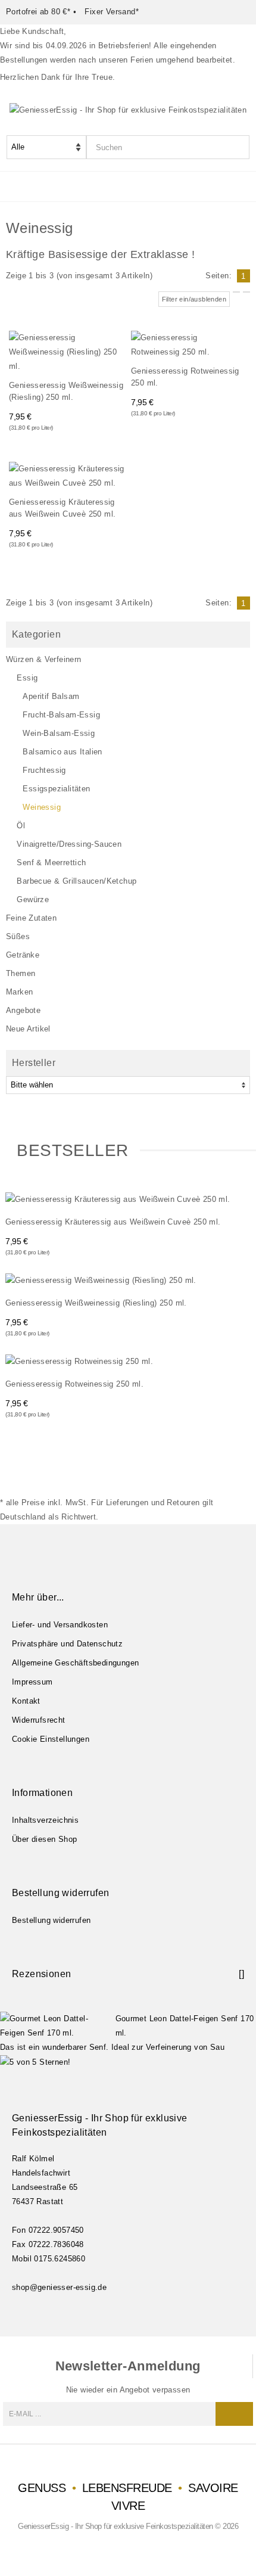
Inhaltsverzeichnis (45, 1820)
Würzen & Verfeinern (44, 659)
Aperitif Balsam (51, 696)
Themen (21, 973)
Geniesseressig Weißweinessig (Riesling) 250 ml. (66, 391)
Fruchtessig (44, 770)
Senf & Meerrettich (51, 863)
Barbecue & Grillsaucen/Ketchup (77, 881)
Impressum (32, 1682)
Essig (27, 678)
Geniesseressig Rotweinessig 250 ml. (185, 377)
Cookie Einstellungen (51, 1739)
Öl (21, 826)
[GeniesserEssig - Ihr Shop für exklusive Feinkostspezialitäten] (128, 109)
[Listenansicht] (246, 292)
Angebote (23, 1010)
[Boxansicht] (236, 292)
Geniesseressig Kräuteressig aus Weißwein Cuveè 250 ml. (62, 508)
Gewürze (33, 899)
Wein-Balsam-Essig (59, 733)
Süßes (18, 936)
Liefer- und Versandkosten (60, 1625)
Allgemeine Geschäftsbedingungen (75, 1663)
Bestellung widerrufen (51, 1920)
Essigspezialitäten (56, 789)
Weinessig (42, 807)
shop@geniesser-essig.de (59, 2287)
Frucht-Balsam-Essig (61, 715)
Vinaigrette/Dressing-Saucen (69, 844)
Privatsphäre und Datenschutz (67, 1644)
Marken (19, 992)
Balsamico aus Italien (62, 752)
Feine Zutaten (31, 918)
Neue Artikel (28, 1029)
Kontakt (26, 1701)
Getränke (23, 955)
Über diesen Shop (44, 1839)
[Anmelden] (234, 2414)
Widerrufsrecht (39, 1720)
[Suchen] (240, 147)
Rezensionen (41, 1974)
